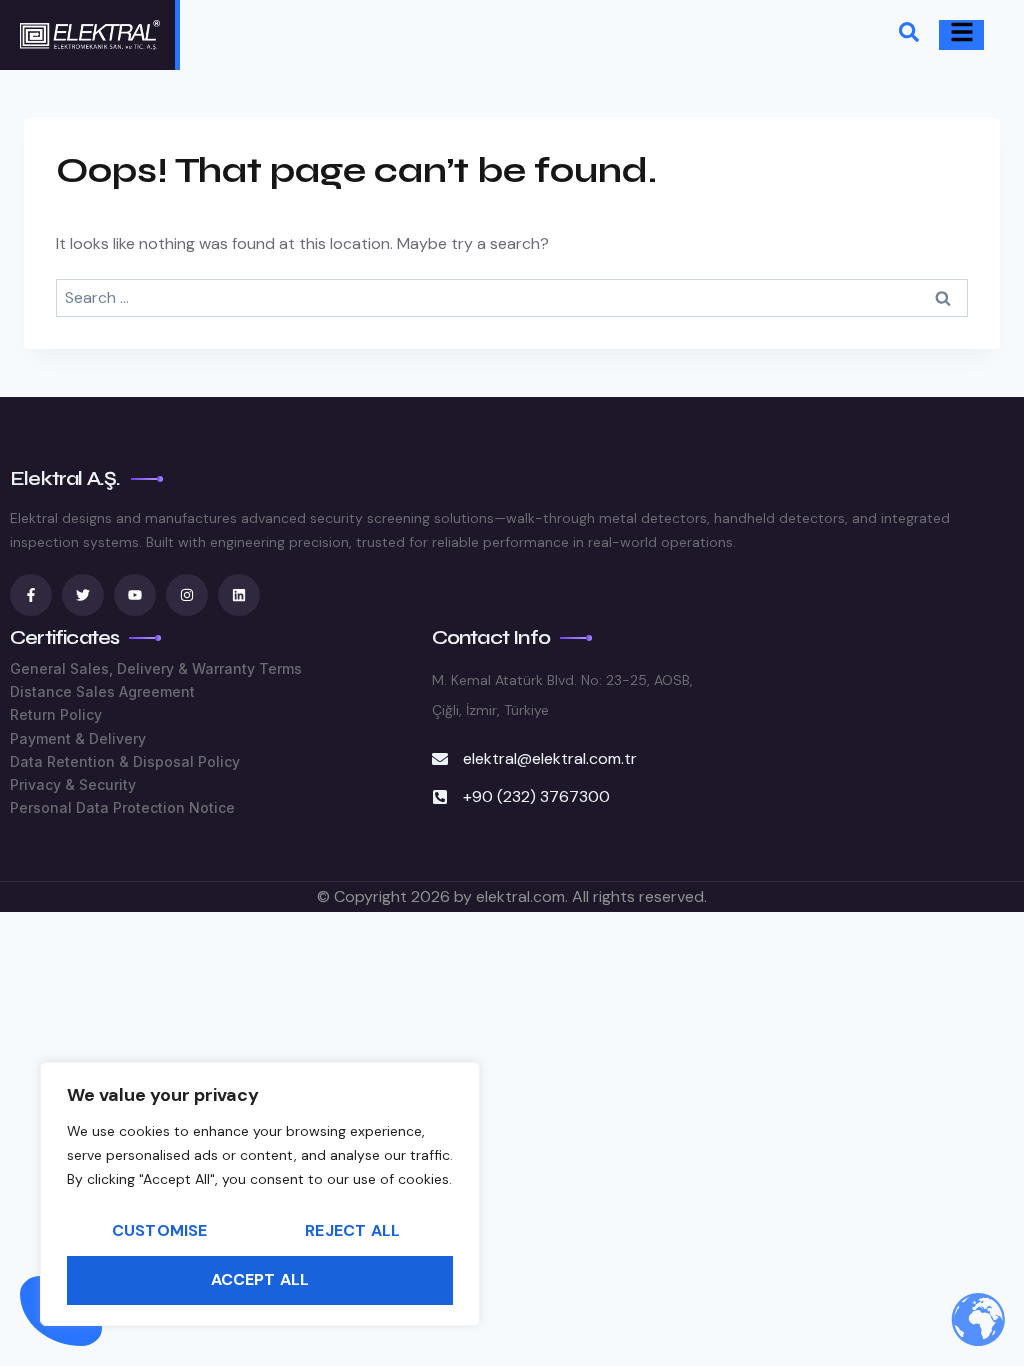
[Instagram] (187, 595)
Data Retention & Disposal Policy (125, 761)
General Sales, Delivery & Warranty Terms (156, 668)
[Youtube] (135, 595)
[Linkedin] (239, 595)
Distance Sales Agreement (102, 691)
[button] (909, 35)
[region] (260, 1194)
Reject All (352, 1230)
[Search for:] (512, 297)
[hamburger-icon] (961, 35)
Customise (160, 1230)
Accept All (260, 1279)
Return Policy (56, 714)
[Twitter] (83, 595)
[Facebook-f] (31, 595)
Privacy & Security (73, 784)
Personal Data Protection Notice (122, 807)
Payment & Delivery (78, 738)
